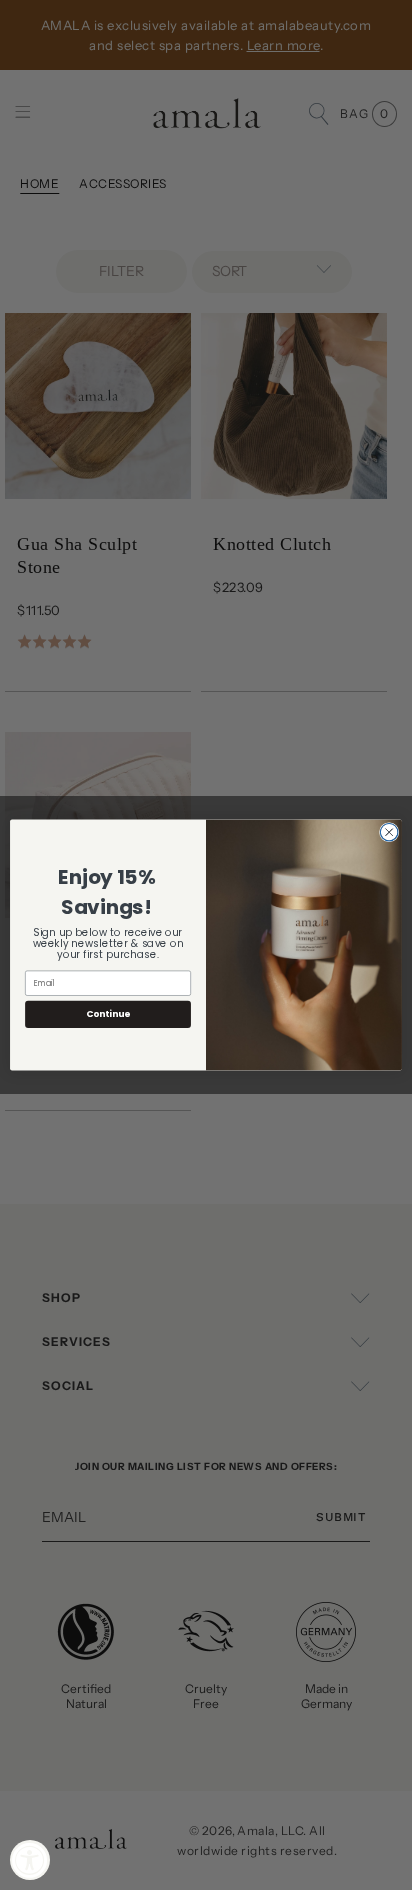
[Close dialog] (389, 832)
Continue (108, 1014)
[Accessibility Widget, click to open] (30, 1860)
